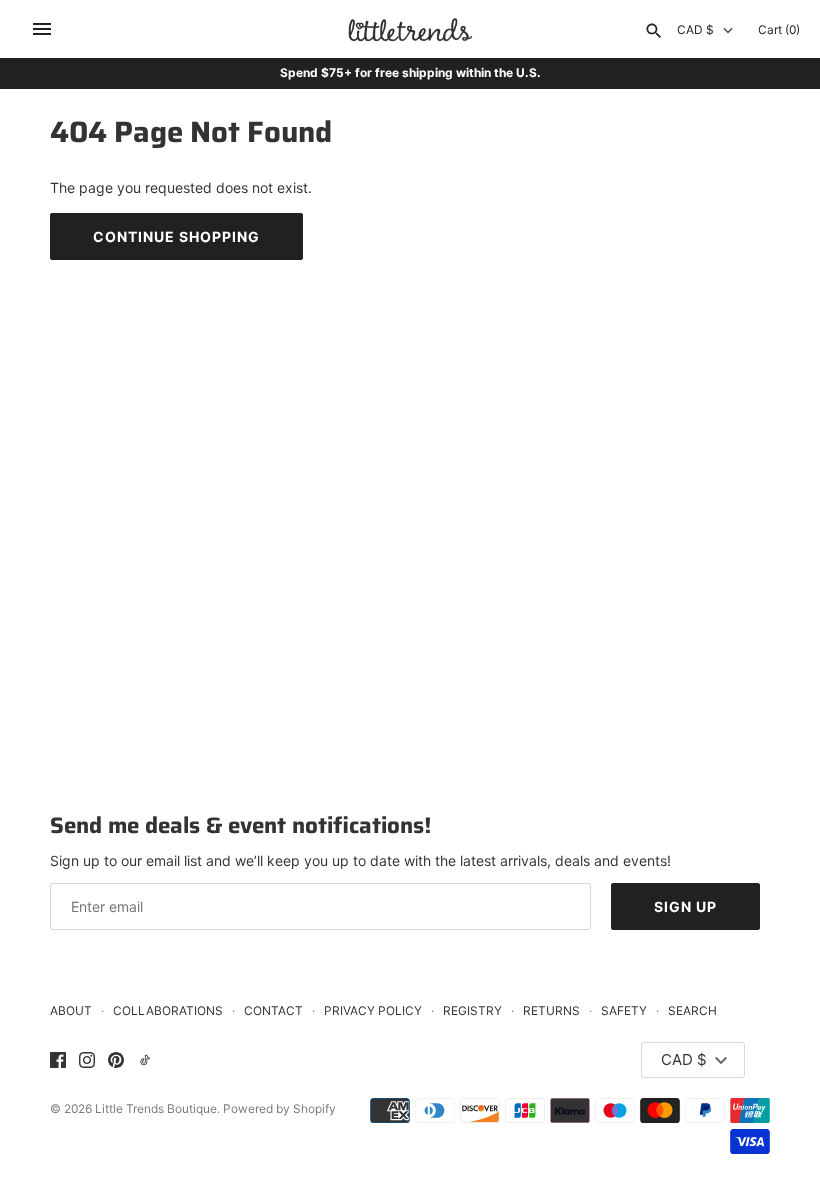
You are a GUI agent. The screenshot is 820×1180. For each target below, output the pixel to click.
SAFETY (624, 1010)
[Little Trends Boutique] (410, 29)
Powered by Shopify (279, 1108)
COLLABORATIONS (168, 1010)
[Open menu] (42, 29)
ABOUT (71, 1010)
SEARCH (692, 1010)
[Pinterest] (116, 1061)
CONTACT (273, 1010)
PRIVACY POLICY (373, 1010)
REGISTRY (472, 1010)
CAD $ (695, 30)
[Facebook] (58, 1061)
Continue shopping (176, 236)
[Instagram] (87, 1061)
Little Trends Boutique (156, 1108)
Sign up (685, 906)
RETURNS (551, 1010)
